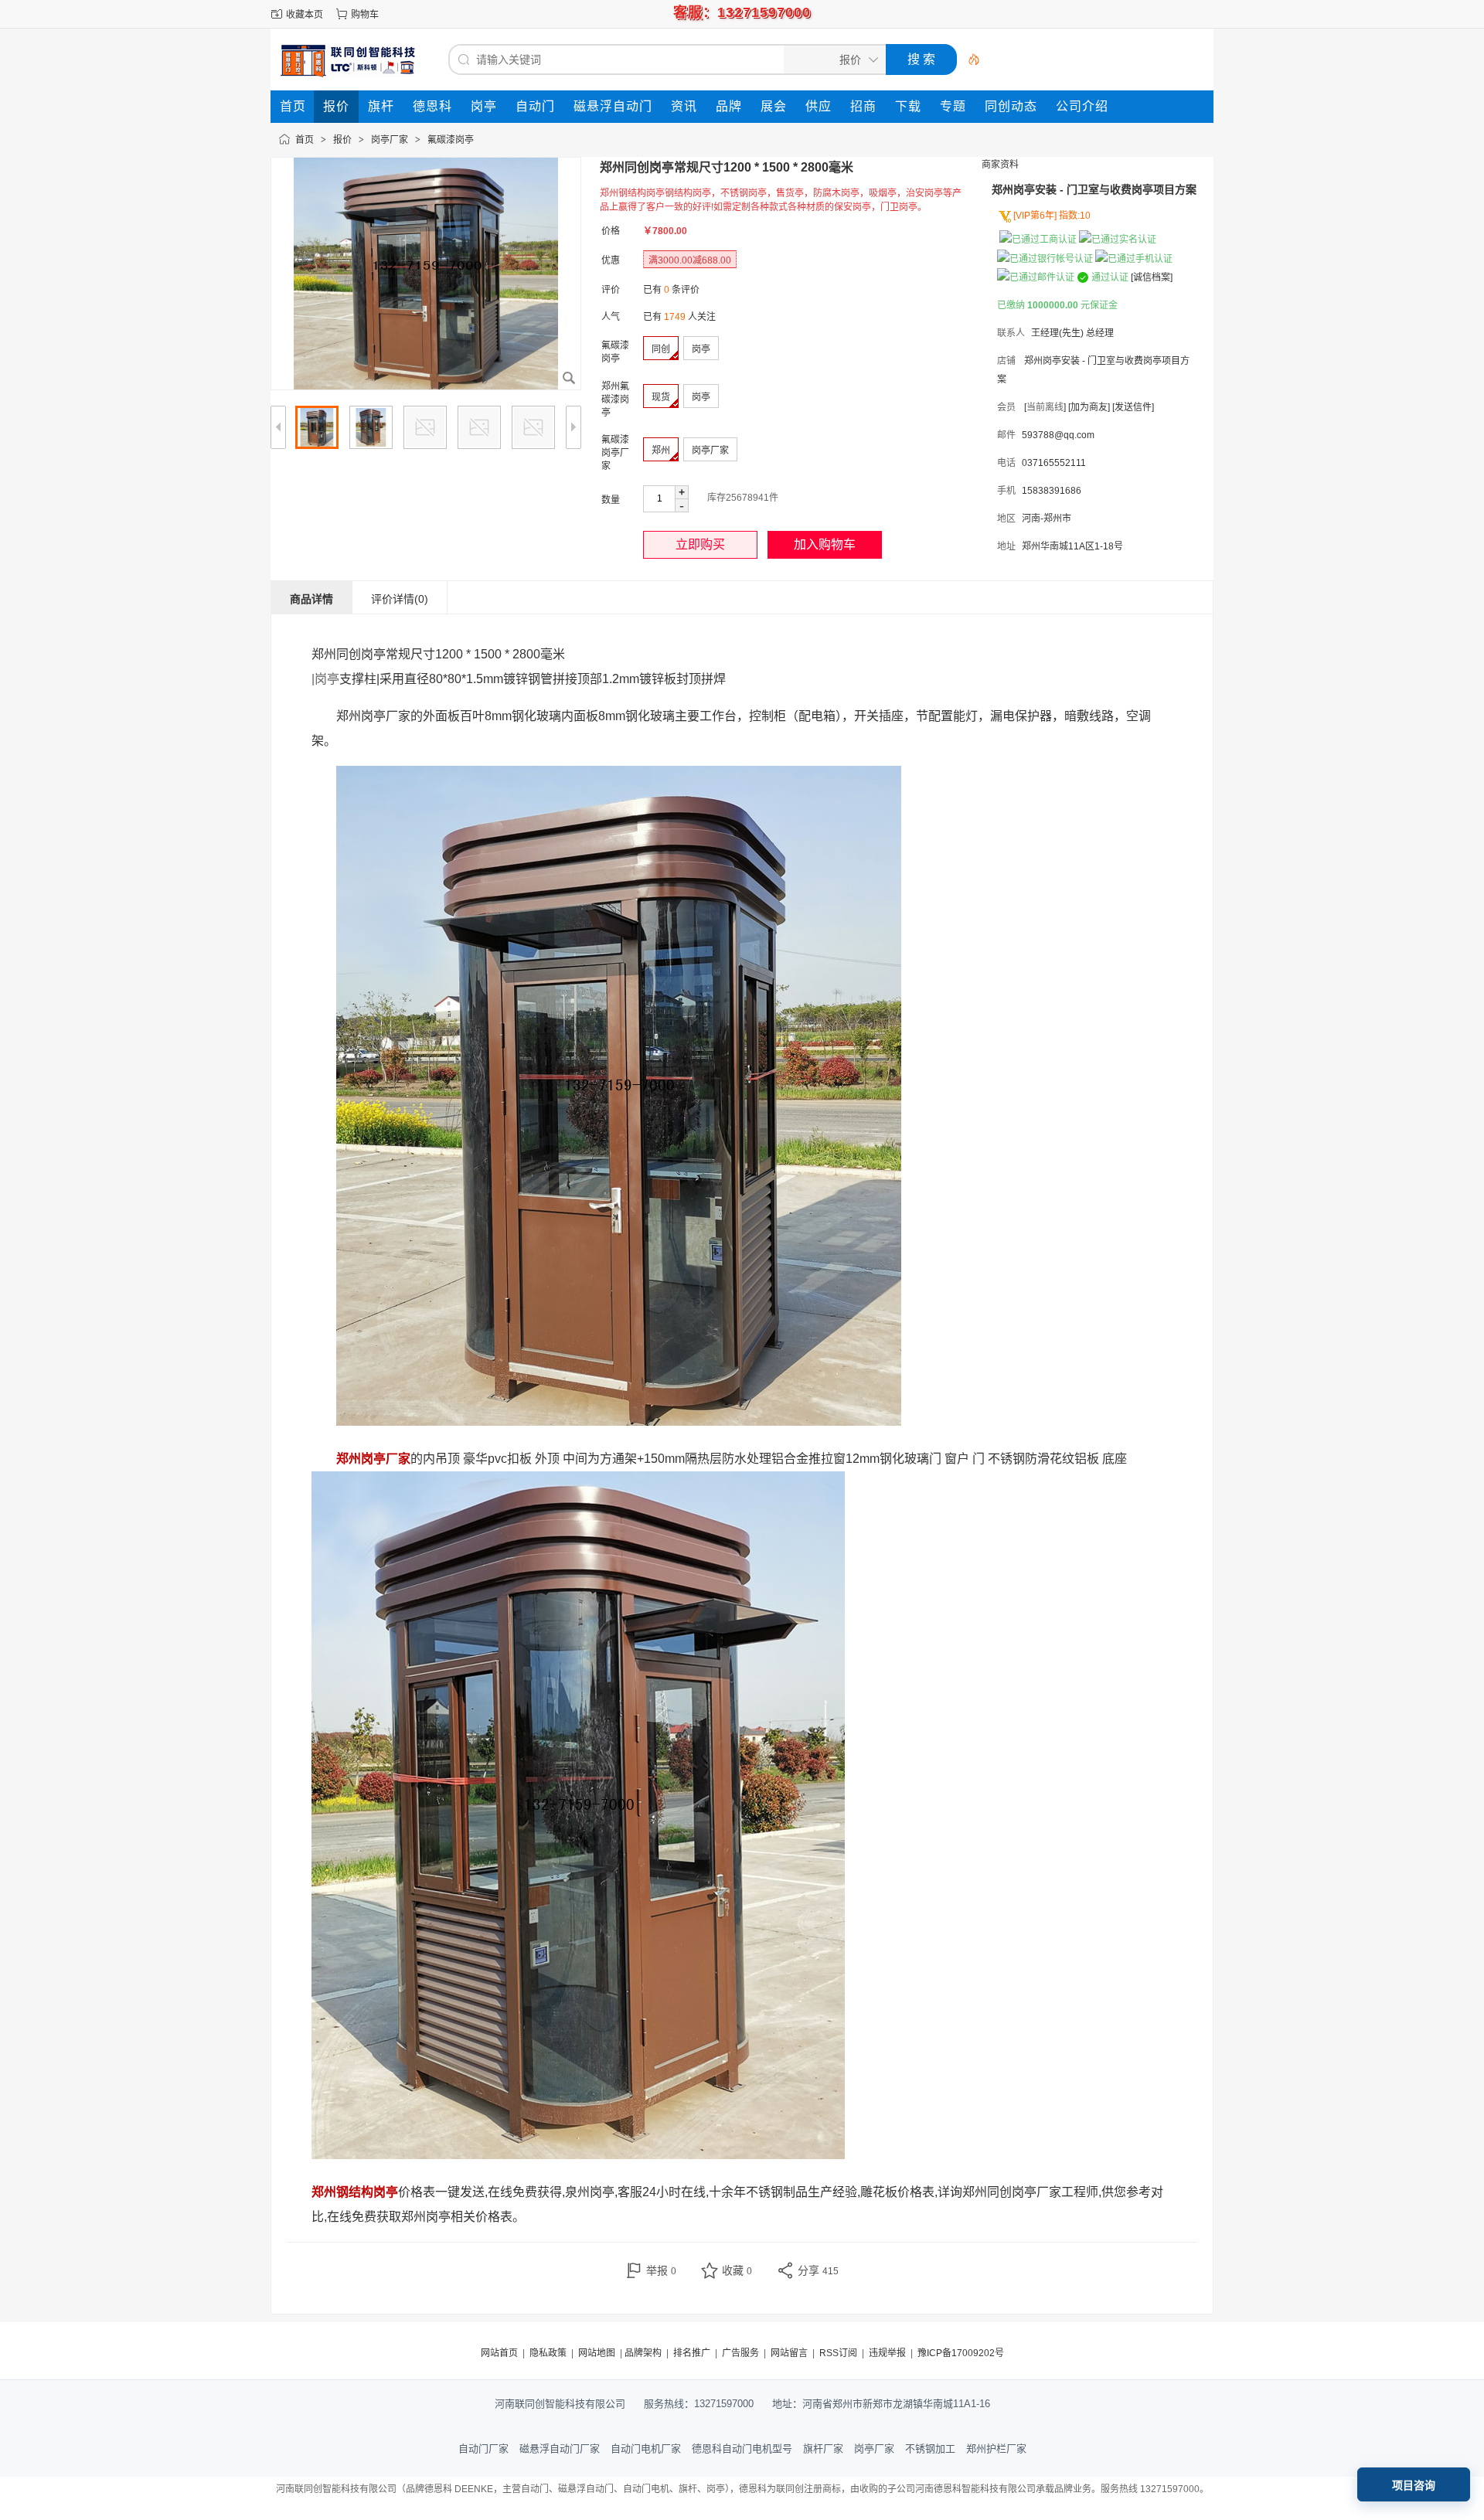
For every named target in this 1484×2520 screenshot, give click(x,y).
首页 (305, 140)
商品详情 (311, 599)
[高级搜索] (968, 60)
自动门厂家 (483, 2449)
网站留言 (789, 2353)
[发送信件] (1133, 407)
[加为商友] (1089, 407)
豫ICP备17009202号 (961, 2353)
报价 (342, 140)
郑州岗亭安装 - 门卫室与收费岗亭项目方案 (1094, 189)
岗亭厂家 (390, 140)
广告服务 (740, 2353)
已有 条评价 (671, 290)
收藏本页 (305, 15)
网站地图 (597, 2353)
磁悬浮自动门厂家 (560, 2449)
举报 (661, 2270)
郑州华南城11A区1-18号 (1072, 546)
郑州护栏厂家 (996, 2449)
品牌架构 (643, 2353)
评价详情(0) (400, 599)
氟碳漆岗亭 (451, 140)
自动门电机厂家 (646, 2449)
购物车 (365, 15)
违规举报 (887, 2353)
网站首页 (499, 2353)
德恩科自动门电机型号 (742, 2449)
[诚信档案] (1152, 277)
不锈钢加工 (930, 2449)
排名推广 (692, 2353)
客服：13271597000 (742, 12)
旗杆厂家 (823, 2449)
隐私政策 (548, 2353)
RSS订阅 (838, 2353)
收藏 (737, 2270)
